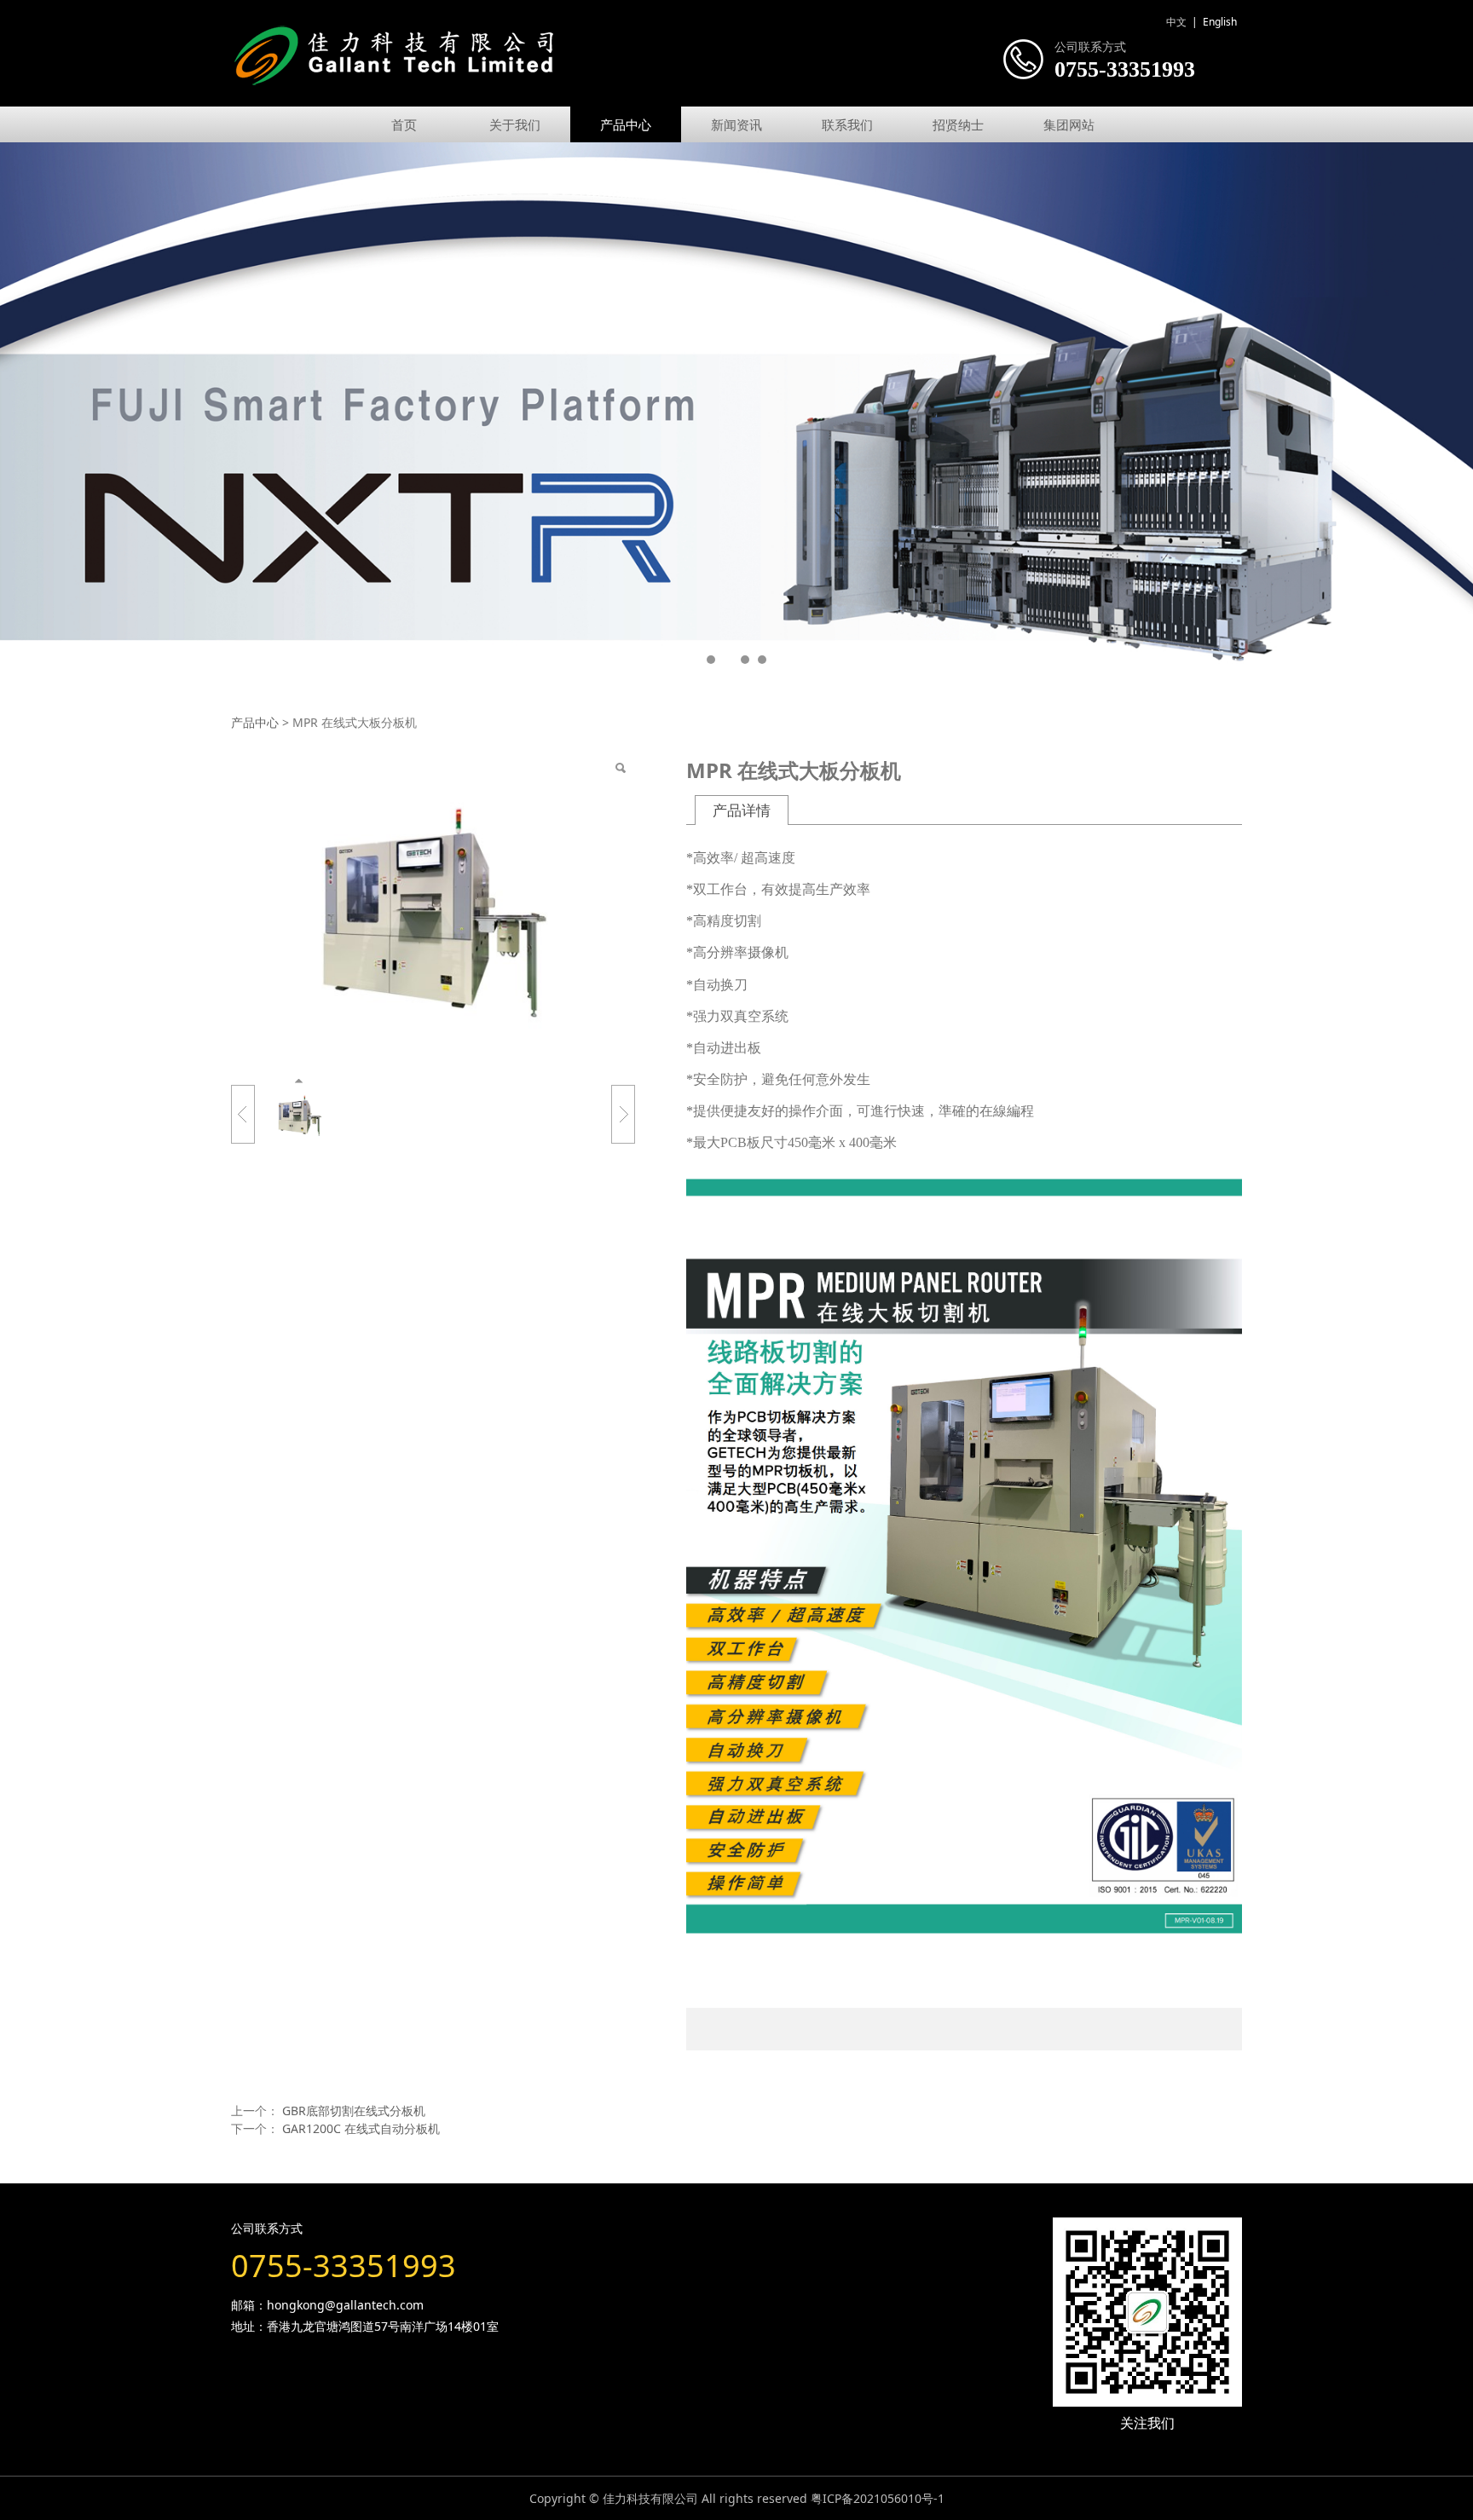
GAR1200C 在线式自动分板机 (361, 2128)
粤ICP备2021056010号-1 (878, 2498)
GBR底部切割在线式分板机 (354, 2111)
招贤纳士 (958, 124)
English (1220, 22)
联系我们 (847, 124)
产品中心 (626, 124)
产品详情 (742, 810)
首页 (404, 124)
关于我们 (515, 124)
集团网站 (1069, 124)
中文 (1176, 22)
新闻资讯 (736, 124)
